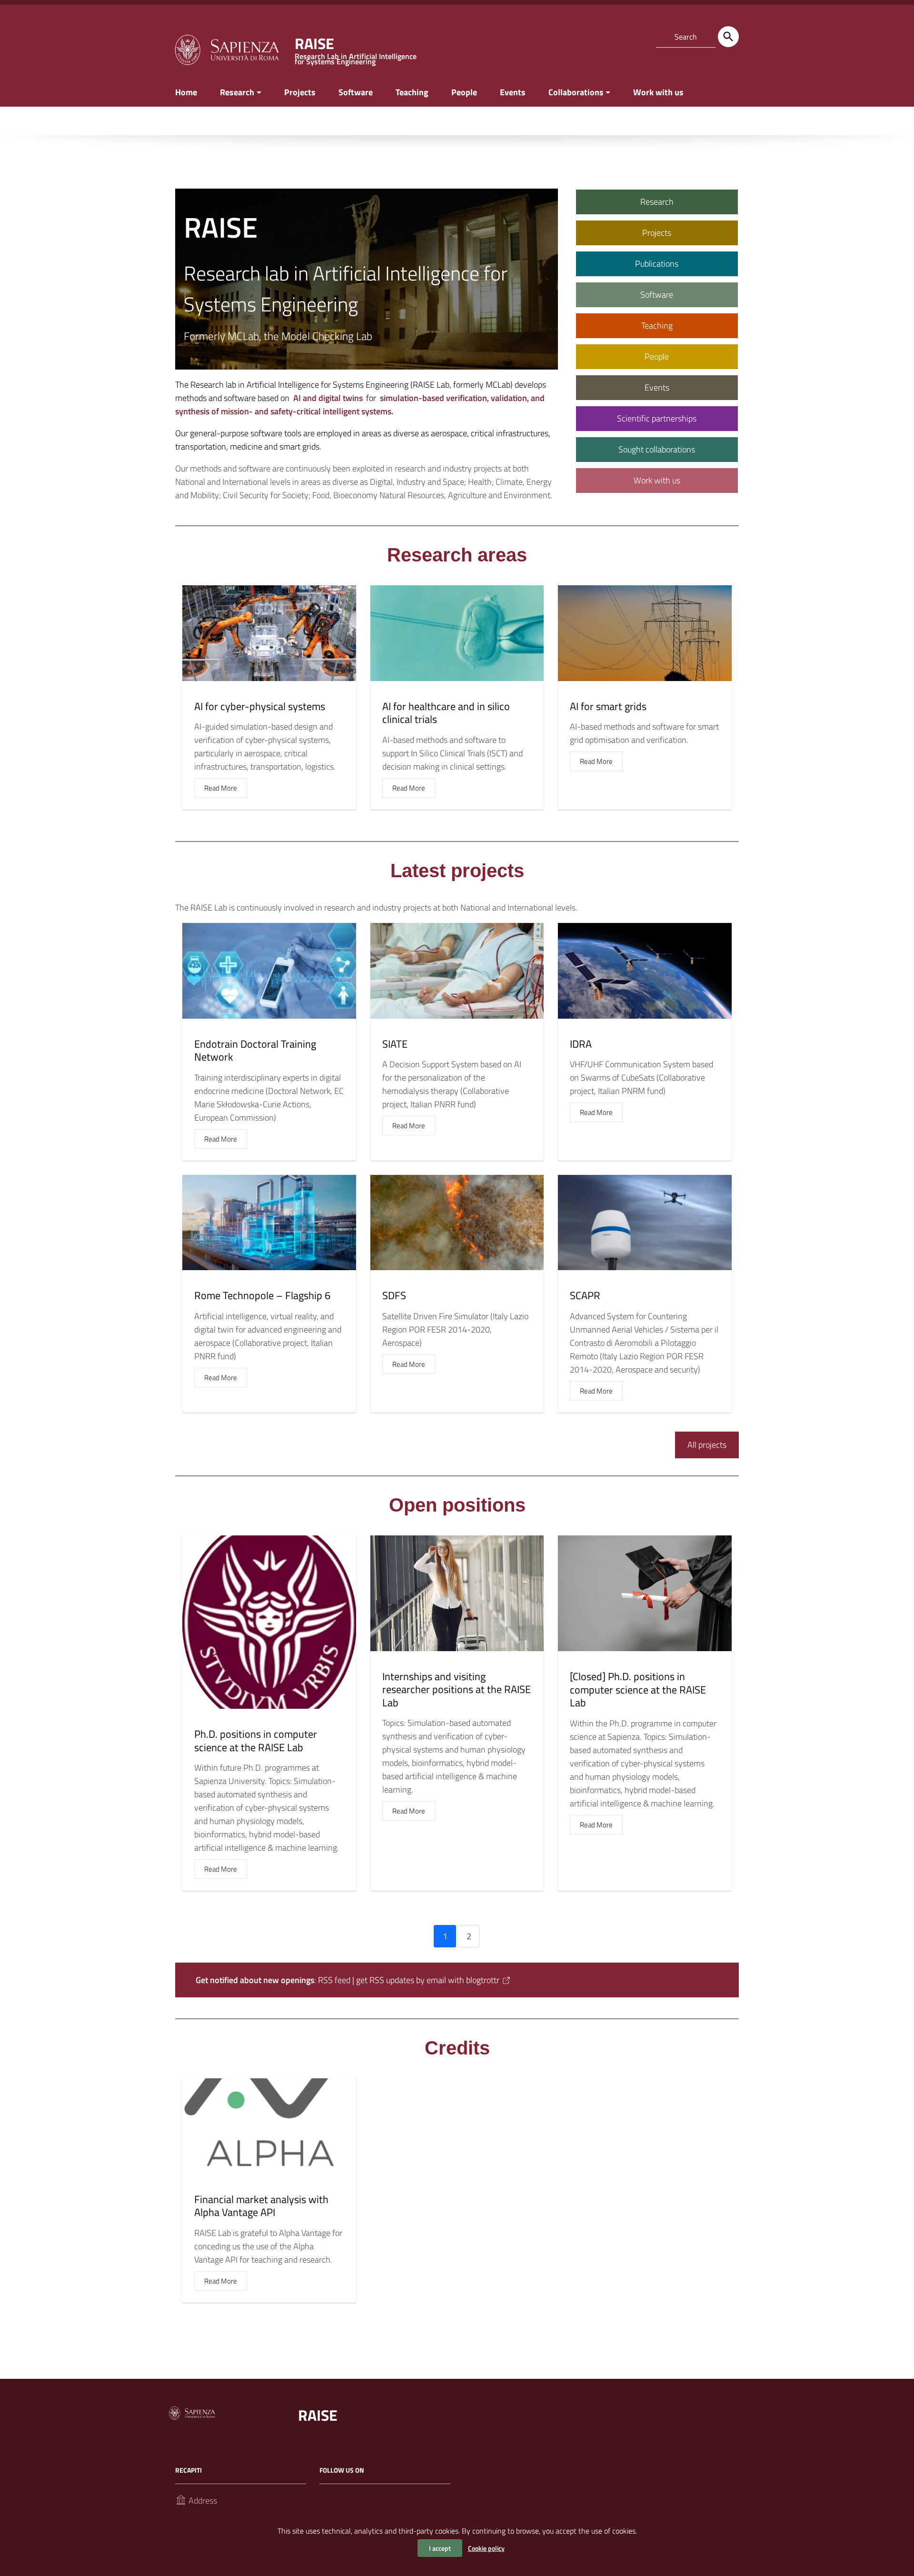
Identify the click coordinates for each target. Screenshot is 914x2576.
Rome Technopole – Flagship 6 (262, 1295)
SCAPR (585, 1295)
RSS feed (334, 1980)
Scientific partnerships (657, 418)
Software (356, 92)
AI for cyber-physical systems (260, 706)
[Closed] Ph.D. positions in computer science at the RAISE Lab (638, 1689)
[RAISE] (227, 49)
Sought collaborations (657, 449)
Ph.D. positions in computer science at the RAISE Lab (256, 1741)
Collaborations (576, 92)
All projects (707, 1445)
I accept (440, 2548)
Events (513, 92)
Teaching (412, 92)
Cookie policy (486, 2548)
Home (186, 92)
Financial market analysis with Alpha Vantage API (261, 2206)
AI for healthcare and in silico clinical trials (446, 713)
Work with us (658, 92)
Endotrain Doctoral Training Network (255, 1051)
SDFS (394, 1295)
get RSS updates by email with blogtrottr (428, 1980)
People (464, 92)
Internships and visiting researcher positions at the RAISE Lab (457, 1689)
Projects (300, 92)
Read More (221, 788)
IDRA (581, 1044)
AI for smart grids (608, 706)
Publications (657, 264)
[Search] (728, 37)
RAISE (318, 2415)
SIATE (395, 1044)
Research (237, 92)
